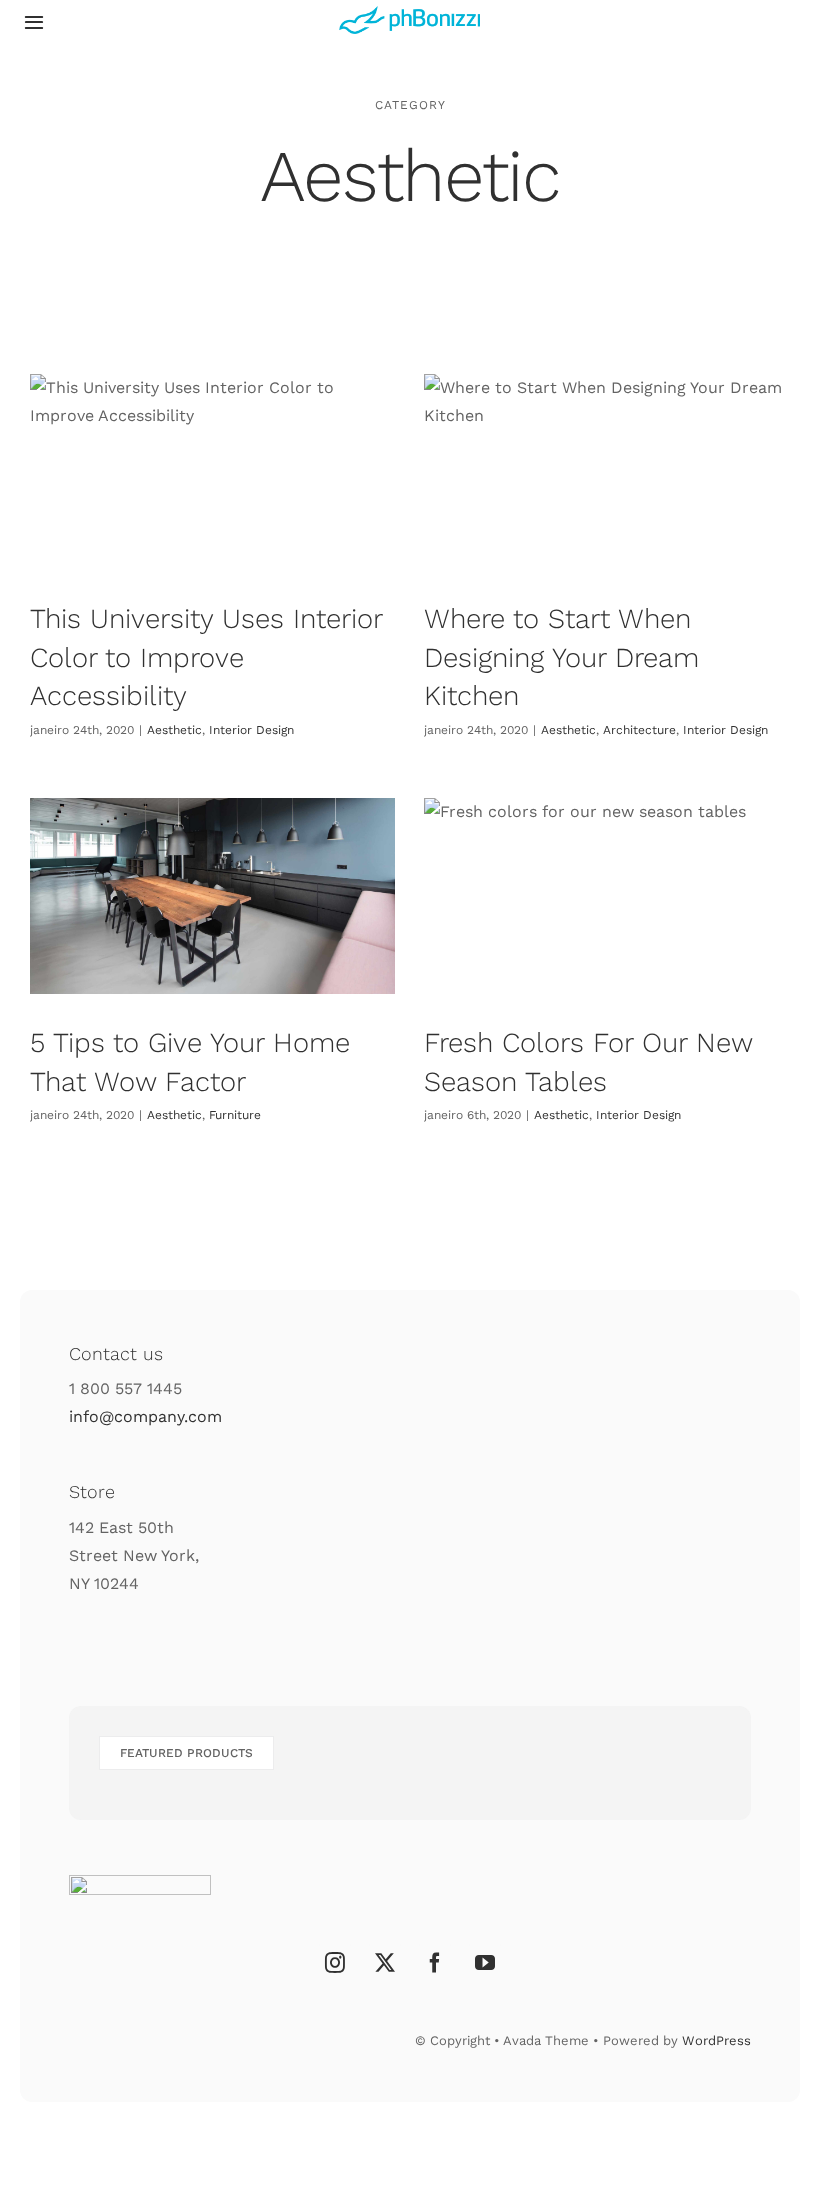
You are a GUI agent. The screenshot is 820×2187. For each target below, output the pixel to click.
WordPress (716, 2040)
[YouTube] (485, 1963)
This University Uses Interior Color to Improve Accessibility (206, 657)
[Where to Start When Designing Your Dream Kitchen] (606, 472)
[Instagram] (335, 1963)
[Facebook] (435, 1963)
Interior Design (251, 730)
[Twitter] (385, 1963)
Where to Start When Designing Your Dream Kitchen (561, 657)
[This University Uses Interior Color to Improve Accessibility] (212, 472)
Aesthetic (174, 730)
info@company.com (145, 1416)
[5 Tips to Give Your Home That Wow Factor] (212, 896)
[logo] (409, 13)
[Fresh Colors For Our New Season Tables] (606, 896)
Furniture (235, 1115)
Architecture (639, 730)
